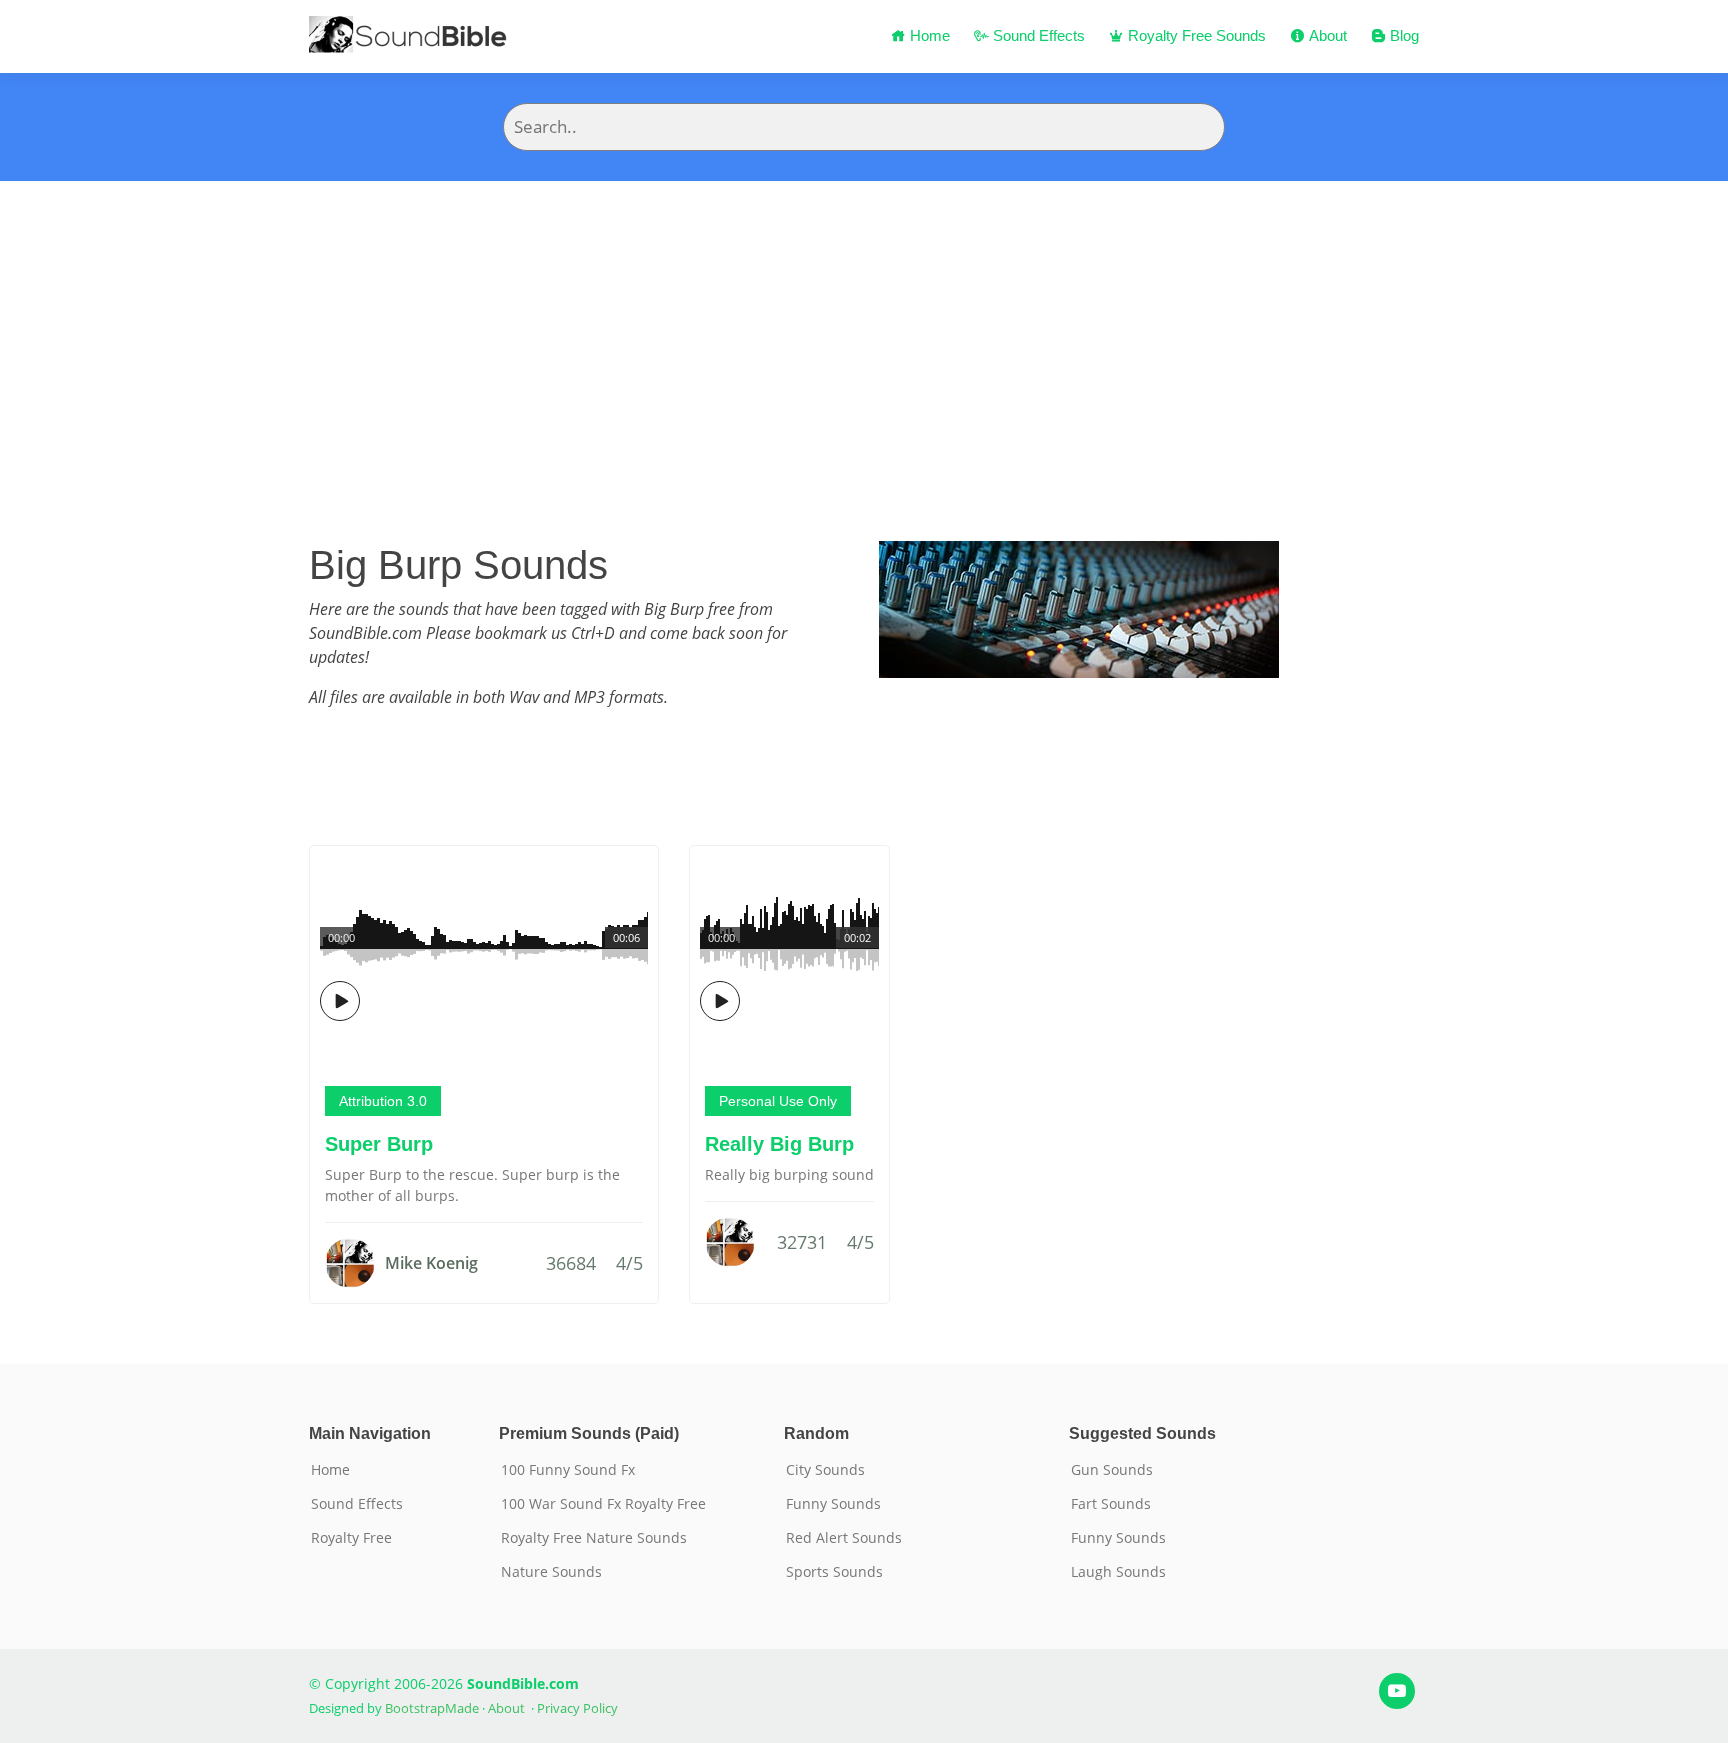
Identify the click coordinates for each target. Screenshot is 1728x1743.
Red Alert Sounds (844, 1538)
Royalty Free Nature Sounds (594, 1538)
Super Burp (379, 1144)
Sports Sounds (834, 1572)
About (1326, 35)
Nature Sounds (551, 1572)
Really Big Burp (779, 1144)
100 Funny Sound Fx (568, 1470)
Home (928, 35)
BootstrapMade (432, 1708)
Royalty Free (351, 1538)
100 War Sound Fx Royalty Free (603, 1504)
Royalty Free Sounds (1195, 35)
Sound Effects (1037, 35)
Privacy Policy (577, 1708)
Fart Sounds (1111, 1504)
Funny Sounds (833, 1504)
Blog (1402, 35)
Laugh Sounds (1118, 1572)
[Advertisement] (864, 331)
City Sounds (825, 1470)
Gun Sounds (1112, 1470)
